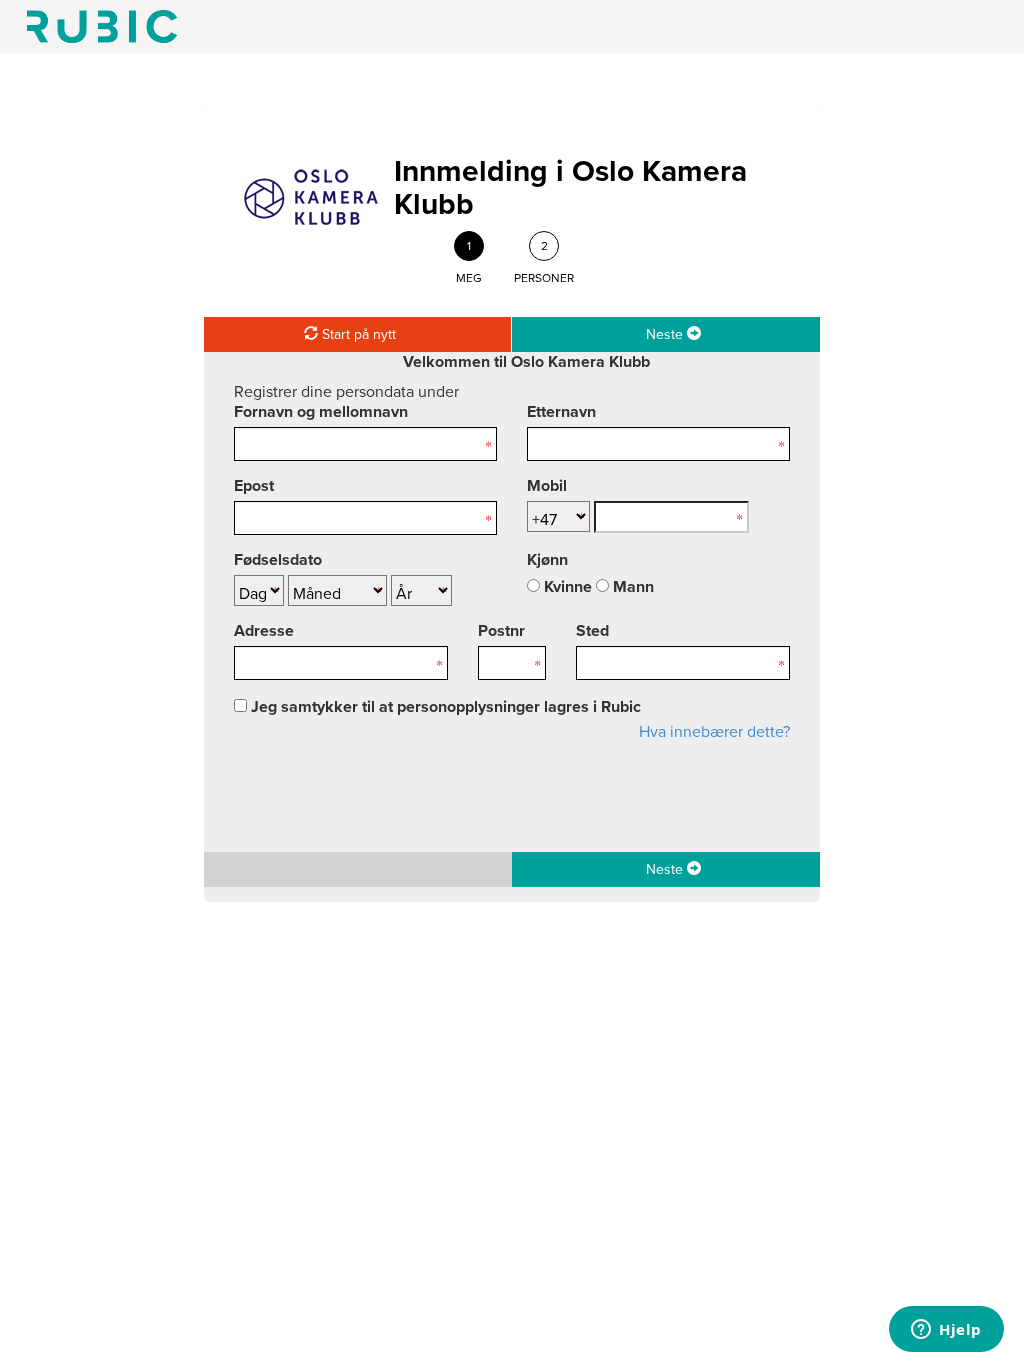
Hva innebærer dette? (714, 732)
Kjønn (547, 560)
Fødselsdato (278, 560)
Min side (102, 26)
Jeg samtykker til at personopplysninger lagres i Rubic (444, 707)
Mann (631, 587)
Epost (254, 486)
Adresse (264, 631)
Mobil (547, 486)
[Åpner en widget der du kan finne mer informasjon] (946, 1331)
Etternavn (561, 412)
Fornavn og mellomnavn (321, 412)
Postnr (501, 631)
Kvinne (566, 587)
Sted (592, 631)
